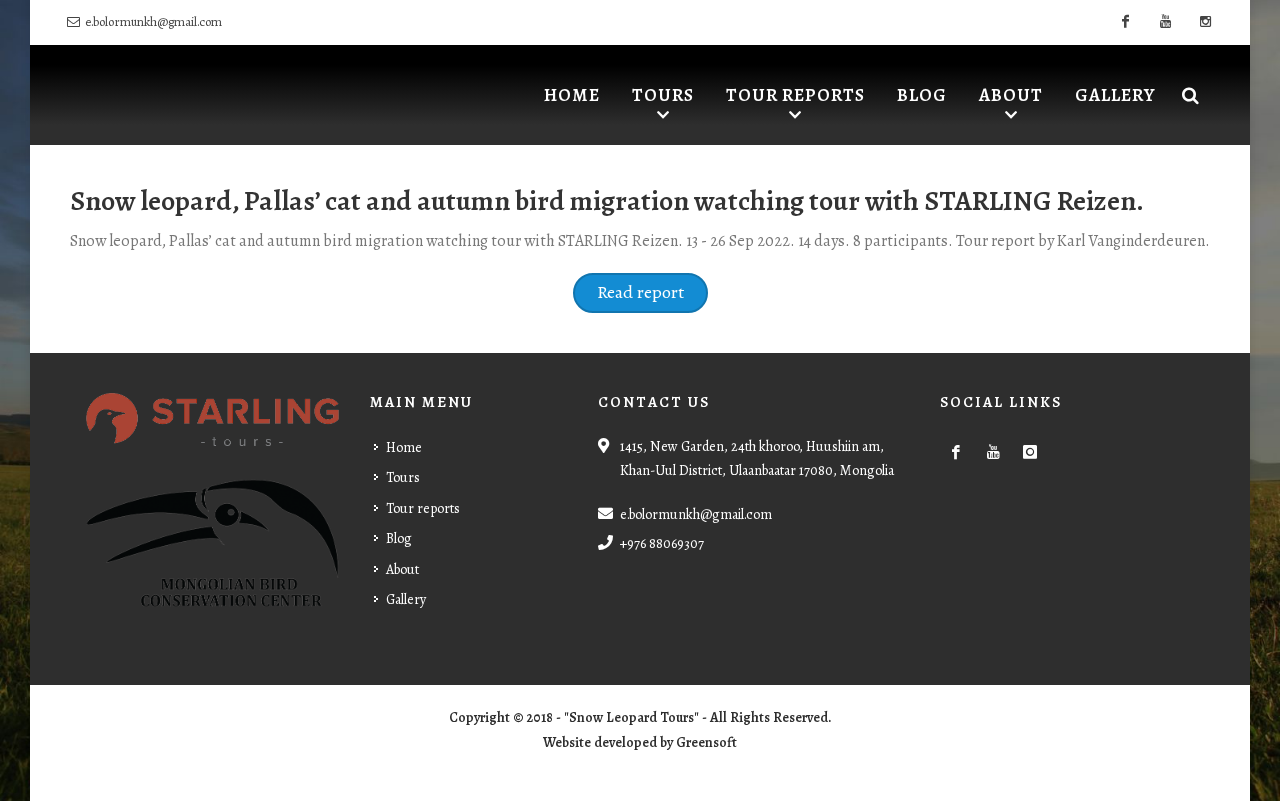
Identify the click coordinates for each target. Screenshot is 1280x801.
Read (617, 292)
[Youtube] (1165, 22)
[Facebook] (1125, 22)
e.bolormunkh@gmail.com (153, 21)
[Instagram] (1205, 22)
